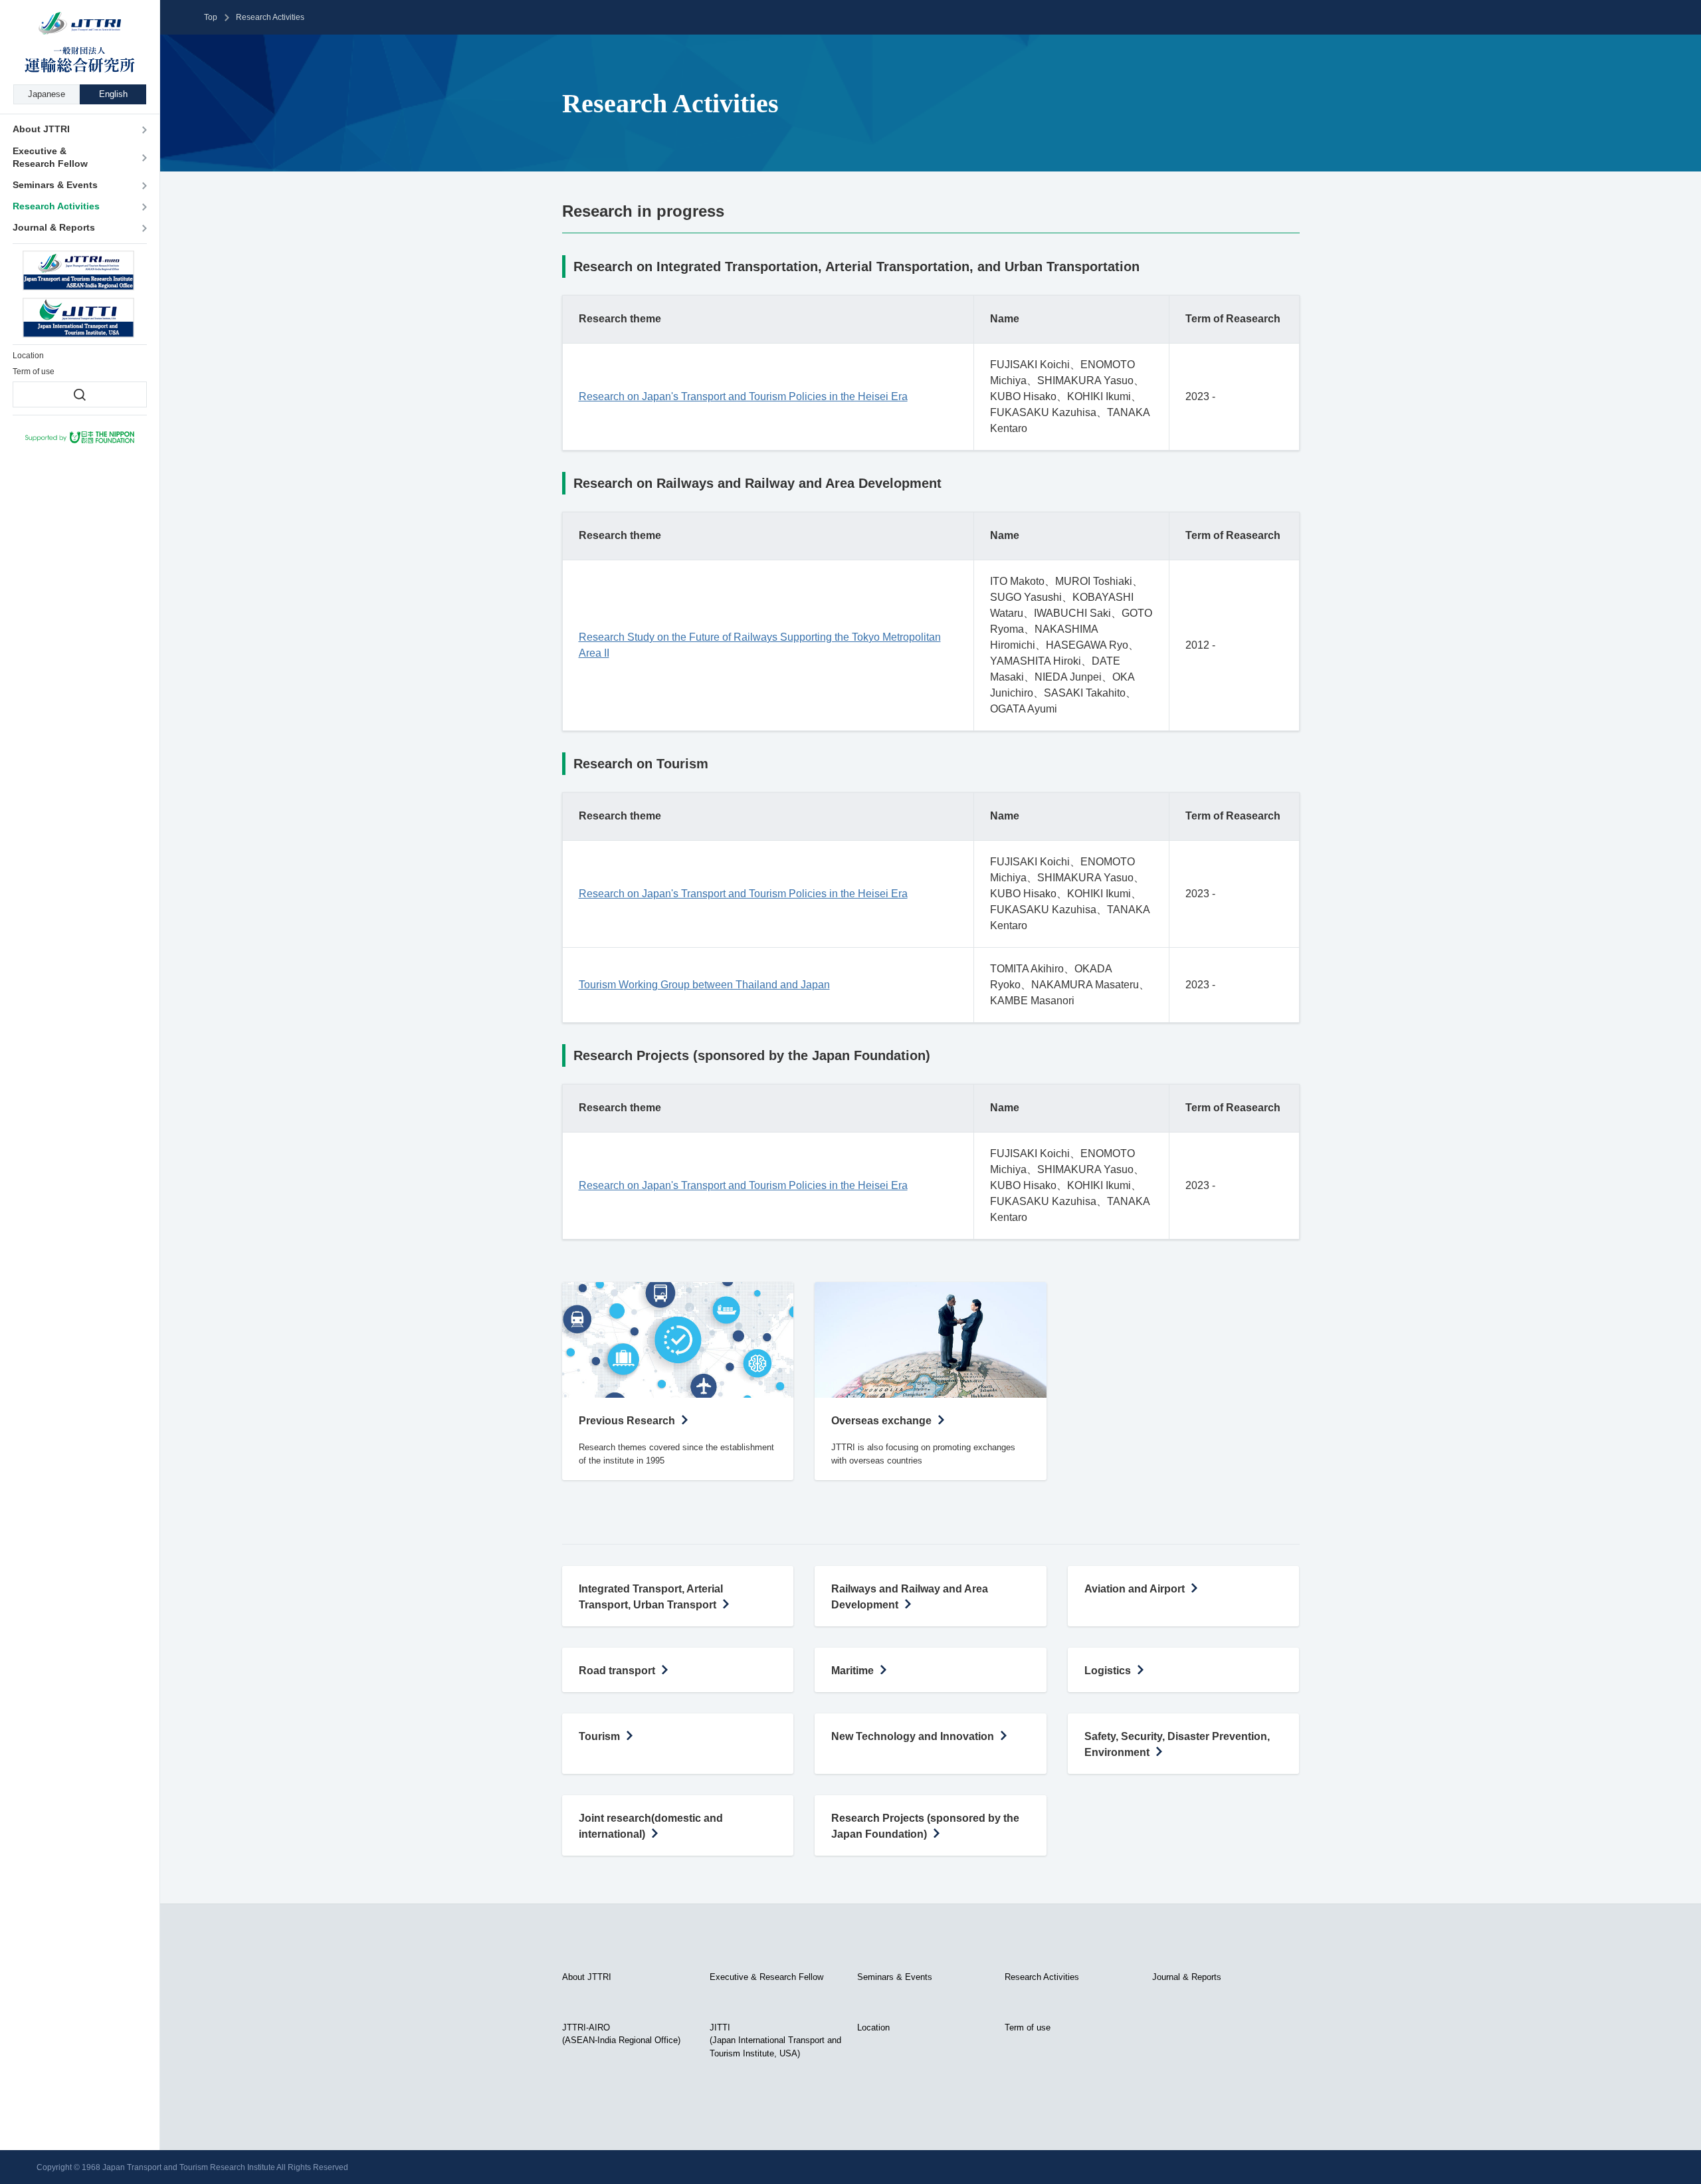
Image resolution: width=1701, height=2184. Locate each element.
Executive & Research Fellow (766, 1977)
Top (211, 17)
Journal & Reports (1187, 1977)
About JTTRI (587, 1977)
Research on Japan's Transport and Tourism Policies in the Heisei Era (743, 396)
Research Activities (1042, 1977)
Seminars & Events (895, 1977)
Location (873, 2027)
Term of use (1028, 2027)
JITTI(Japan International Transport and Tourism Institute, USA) (775, 2040)
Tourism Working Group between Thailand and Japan (704, 985)
